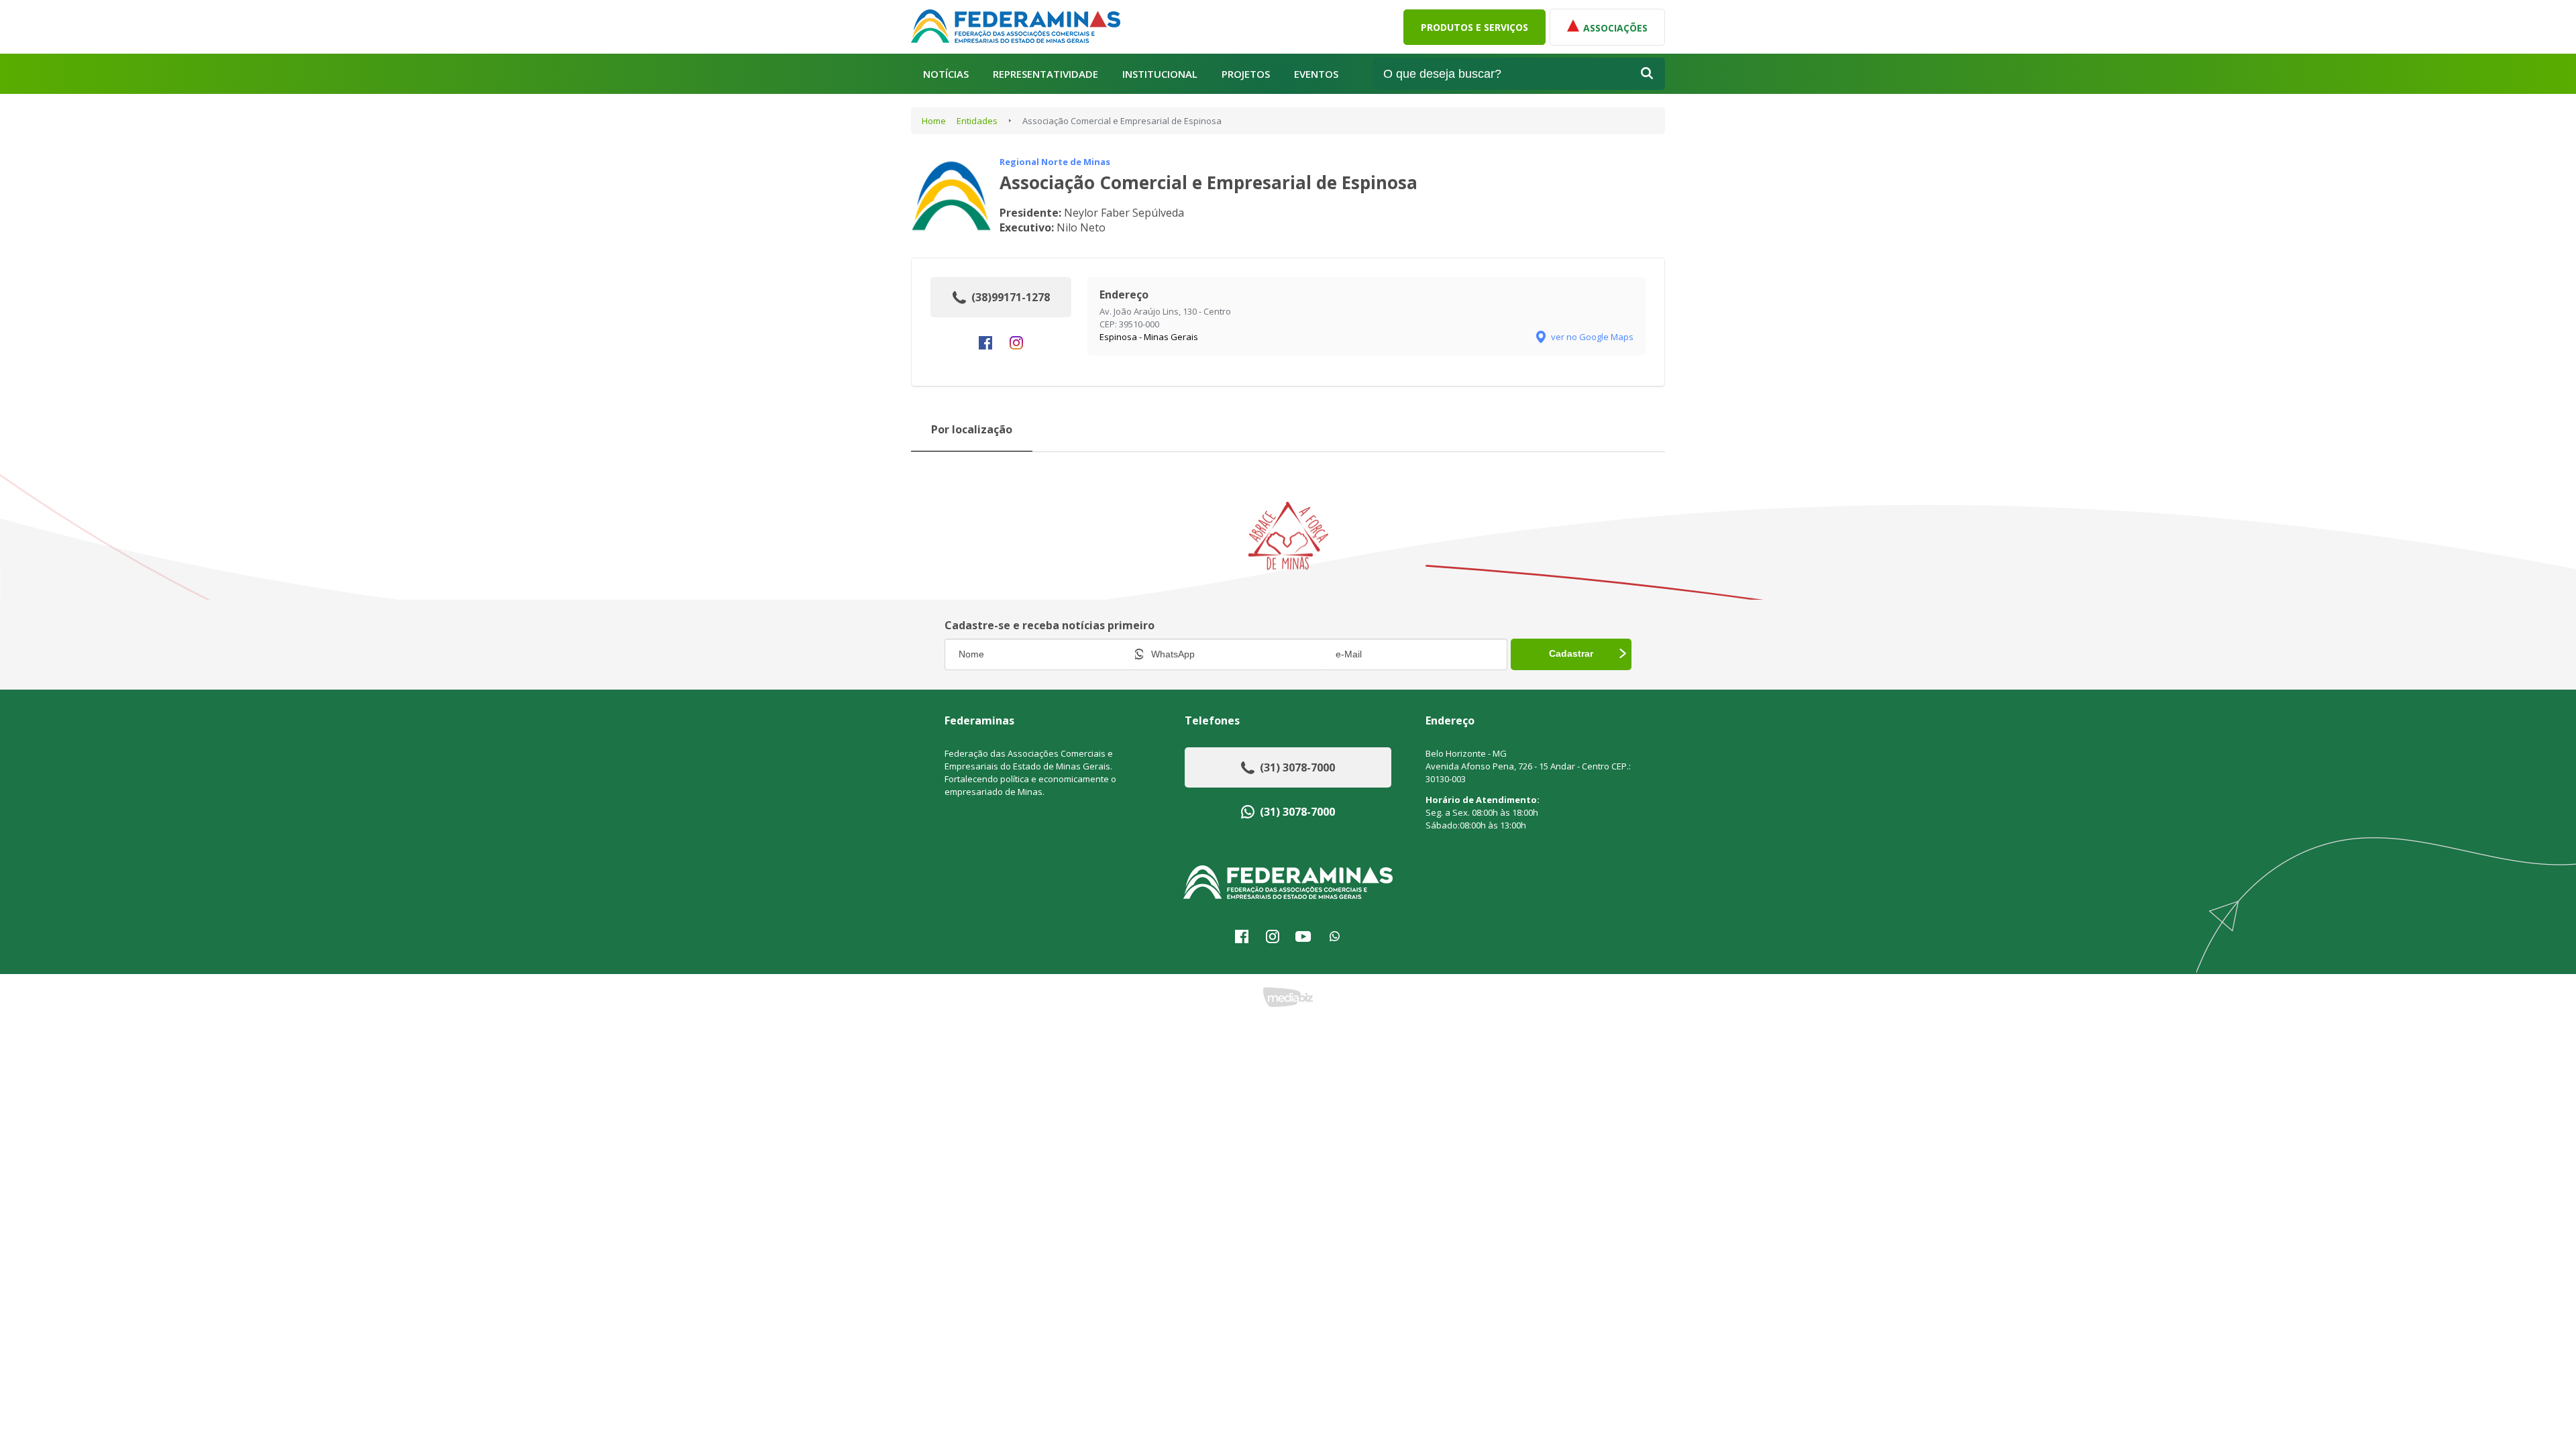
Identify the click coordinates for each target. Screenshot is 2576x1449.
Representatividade (1045, 74)
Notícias (946, 74)
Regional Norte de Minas (1055, 162)
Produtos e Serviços (1474, 27)
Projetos (1246, 74)
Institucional (1160, 74)
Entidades (977, 121)
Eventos (1316, 74)
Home (934, 121)
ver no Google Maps (1592, 337)
